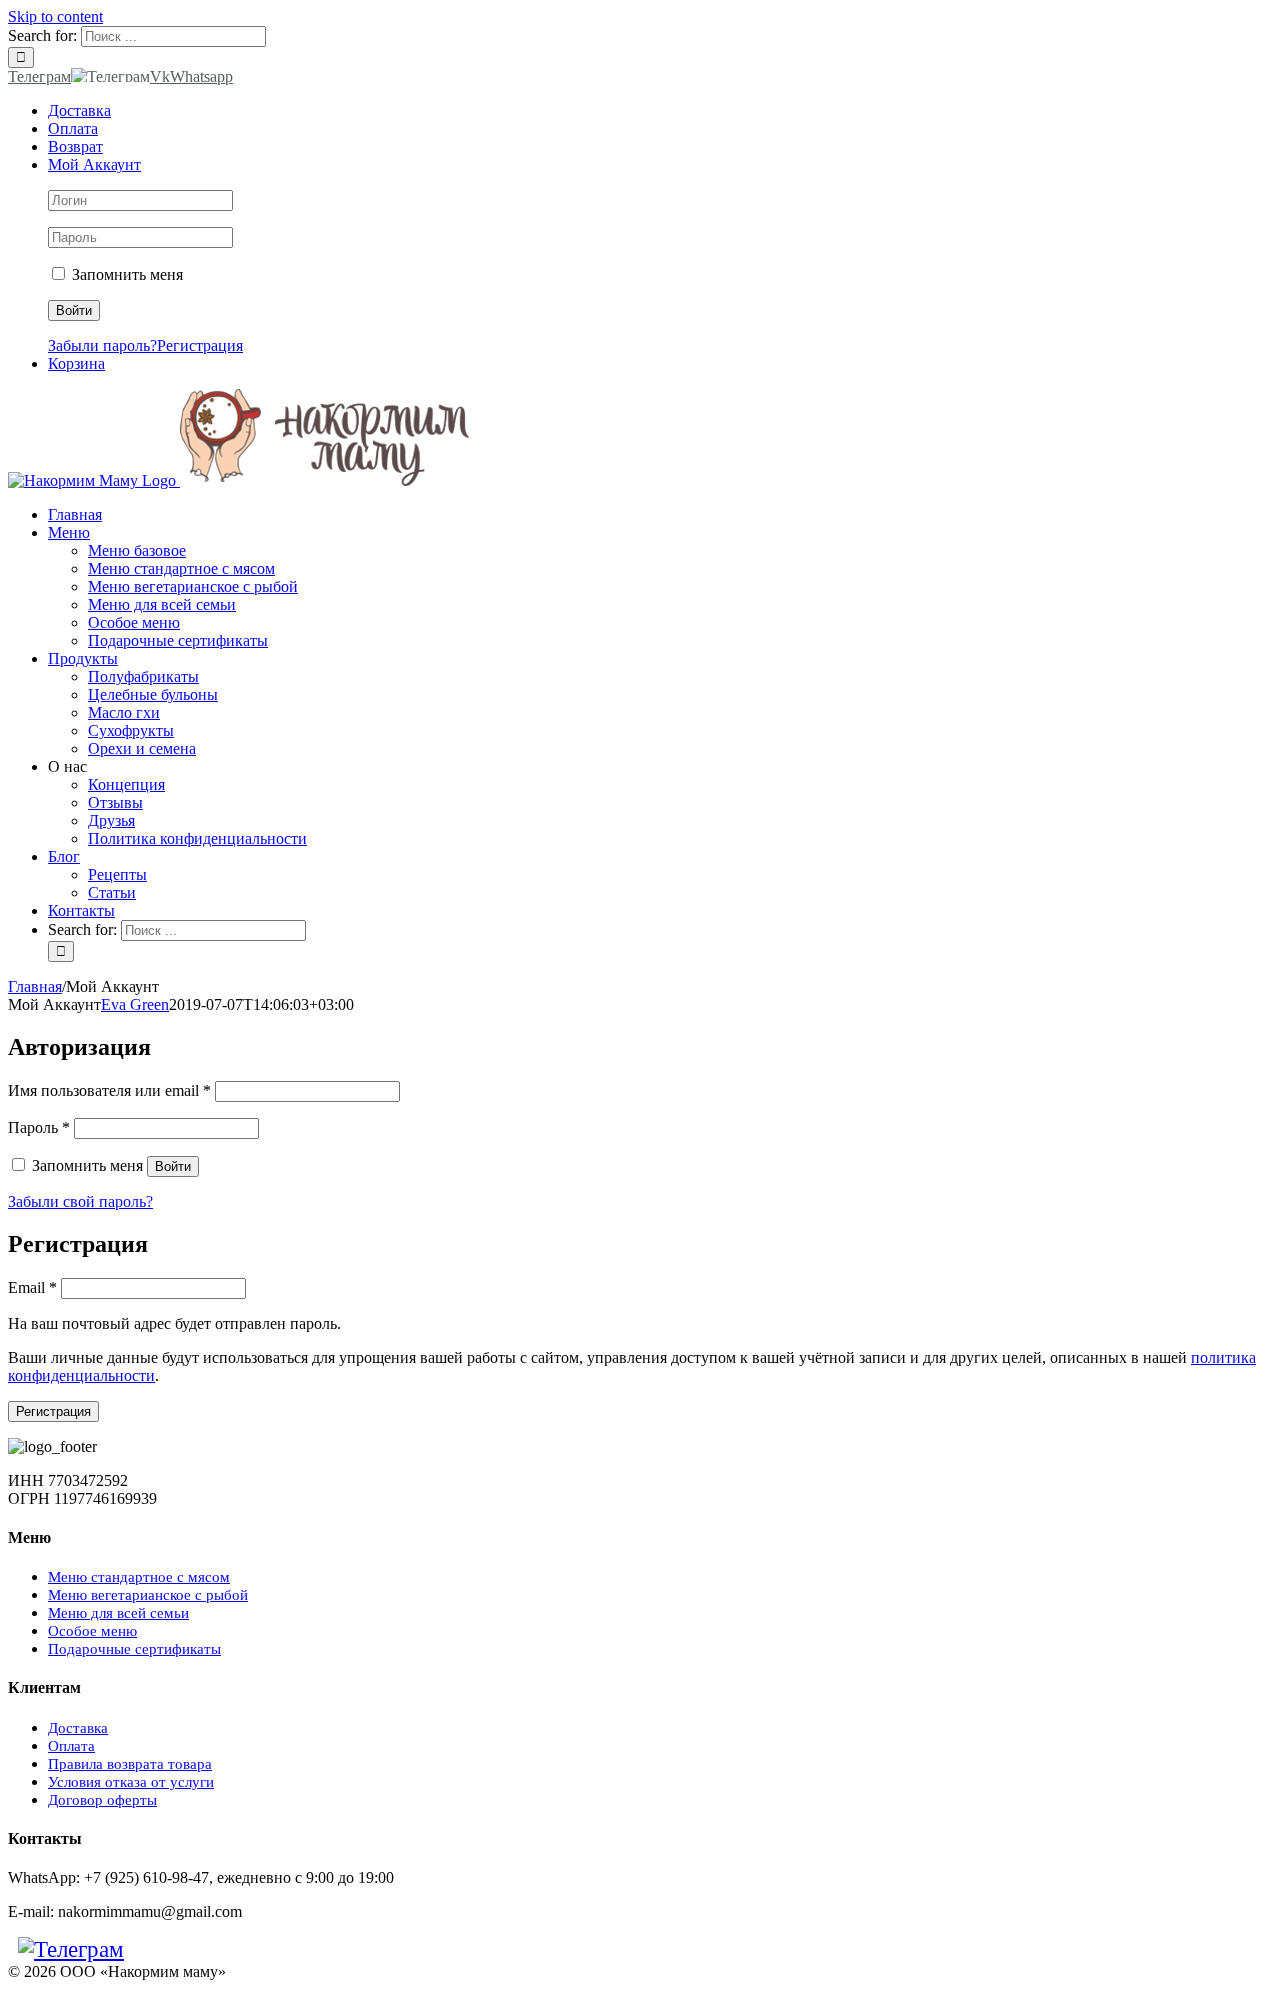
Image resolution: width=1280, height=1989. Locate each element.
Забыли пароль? (102, 345)
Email (32, 1287)
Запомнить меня (125, 274)
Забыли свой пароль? (80, 1201)
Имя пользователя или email (109, 1090)
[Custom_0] (184, 1949)
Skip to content (55, 16)
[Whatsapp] (164, 1949)
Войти (173, 1166)
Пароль (39, 1127)
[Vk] (144, 1949)
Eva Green (135, 1004)
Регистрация (200, 345)
